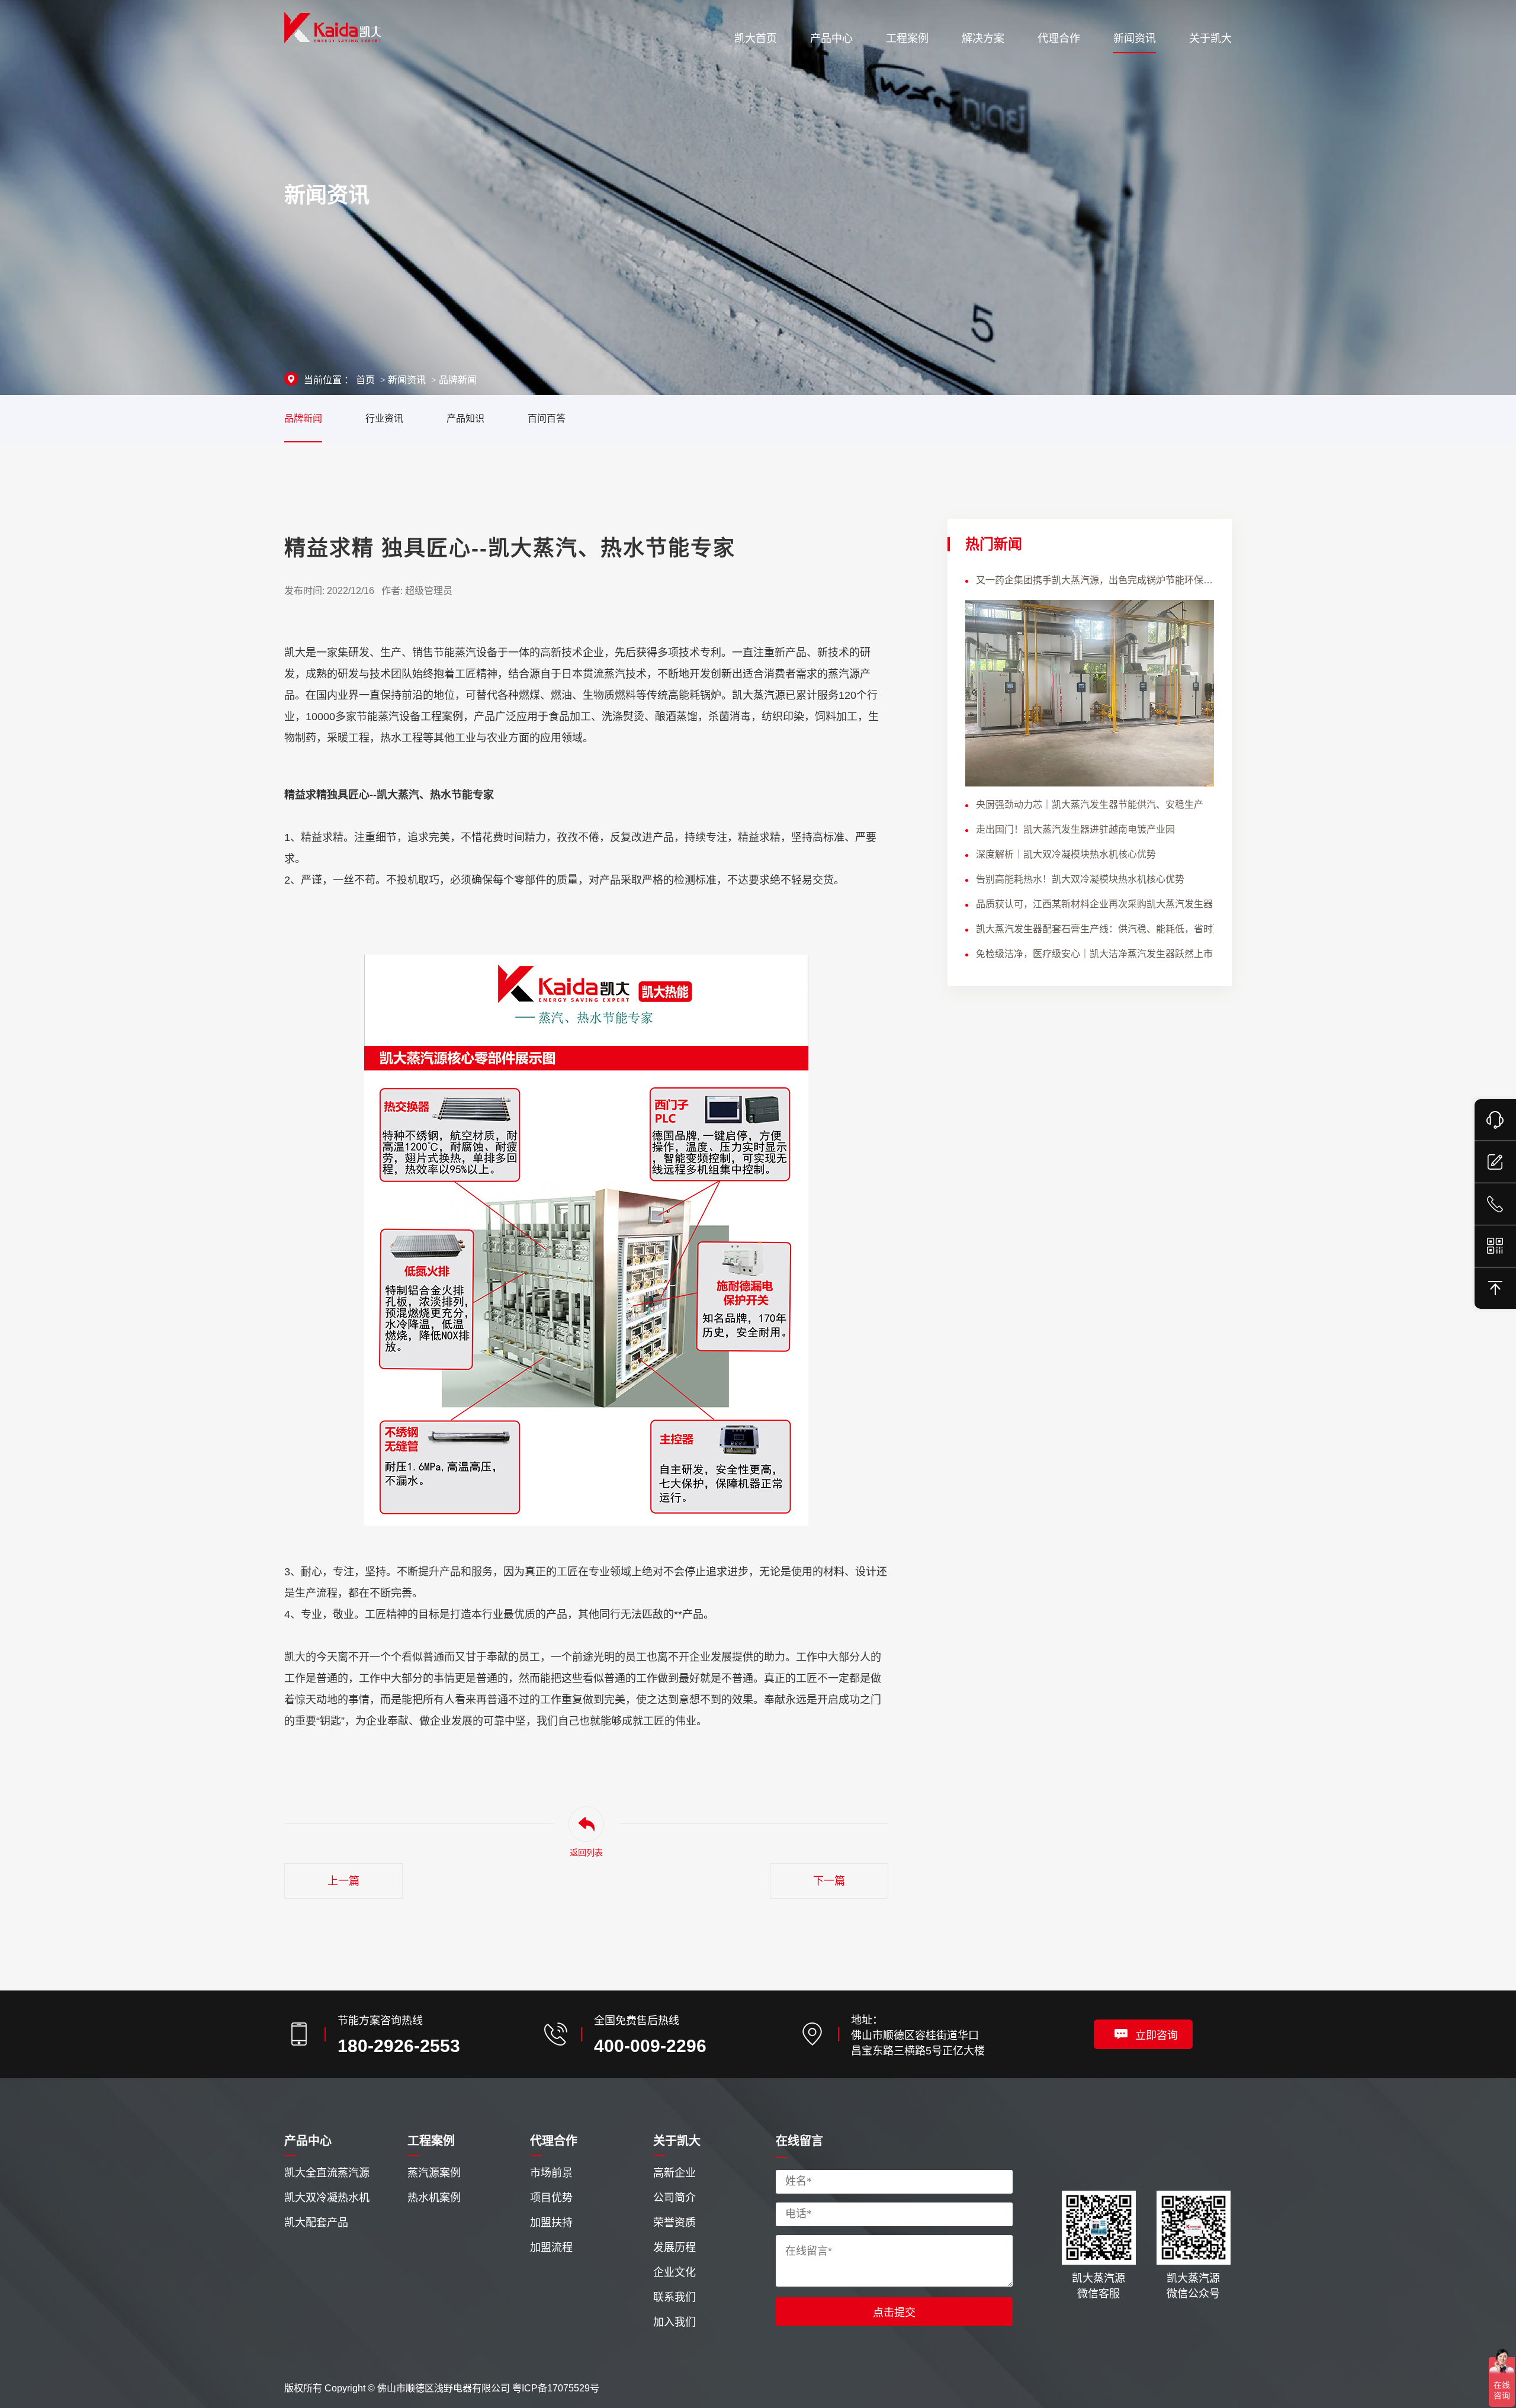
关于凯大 (677, 2141)
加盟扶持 (551, 2223)
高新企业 (675, 2173)
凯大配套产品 (316, 2223)
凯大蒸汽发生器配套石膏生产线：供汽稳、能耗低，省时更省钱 (1095, 929)
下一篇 (829, 1881)
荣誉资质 (675, 2223)
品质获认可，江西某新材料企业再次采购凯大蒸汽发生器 (1094, 904)
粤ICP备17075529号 (556, 2388)
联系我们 (675, 2297)
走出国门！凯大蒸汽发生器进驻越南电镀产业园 (1075, 829)
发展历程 (675, 2248)
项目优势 (551, 2198)
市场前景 (551, 2173)
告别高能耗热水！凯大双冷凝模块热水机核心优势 (1080, 879)
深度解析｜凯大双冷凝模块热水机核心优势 (1066, 854)
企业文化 (675, 2272)
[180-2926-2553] (1495, 1204)
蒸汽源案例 (434, 2173)
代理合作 (554, 2141)
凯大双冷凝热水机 (327, 2198)
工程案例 (431, 2141)
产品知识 (465, 418)
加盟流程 (551, 2248)
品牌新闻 (458, 380)
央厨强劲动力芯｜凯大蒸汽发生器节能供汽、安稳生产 (1090, 805)
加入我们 (675, 2322)
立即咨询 (1157, 2035)
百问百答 (547, 418)
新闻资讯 (407, 380)
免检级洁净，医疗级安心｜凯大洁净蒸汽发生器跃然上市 (1094, 954)
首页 (365, 380)
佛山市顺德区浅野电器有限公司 (444, 2388)
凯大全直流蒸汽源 (327, 2173)
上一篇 (343, 1881)
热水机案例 (434, 2198)
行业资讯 (384, 418)
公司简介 (675, 2198)
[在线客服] (1495, 1120)
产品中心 (308, 2141)
